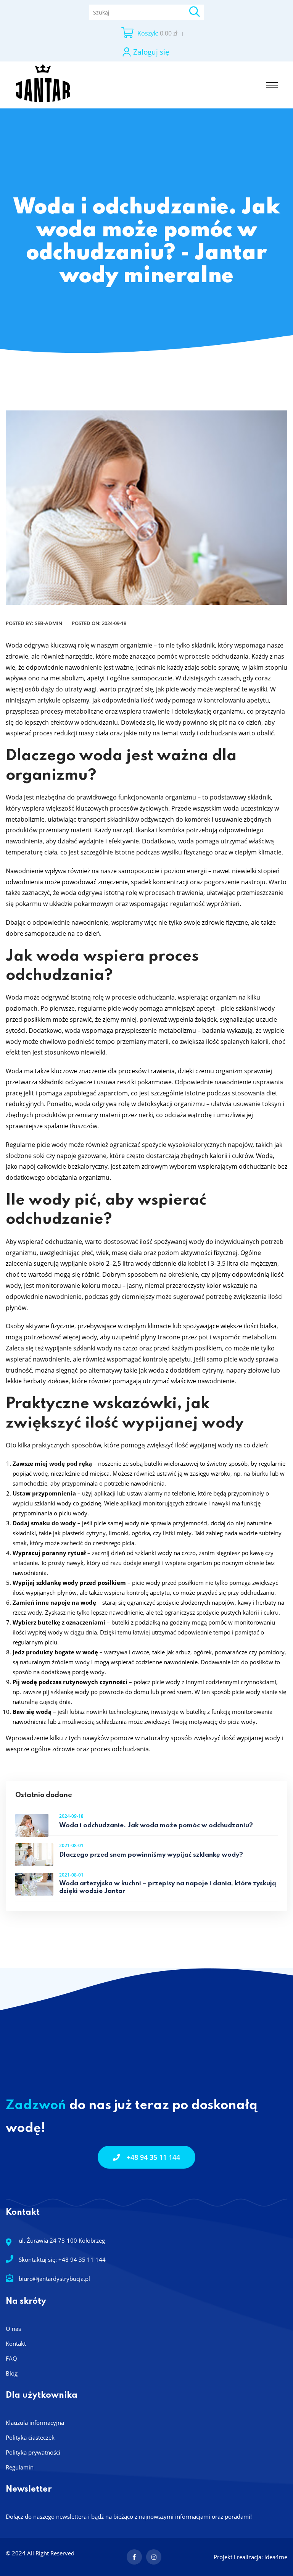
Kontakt (16, 2343)
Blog (12, 2373)
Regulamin (20, 2467)
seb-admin (48, 623)
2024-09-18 (114, 623)
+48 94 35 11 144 (153, 2157)
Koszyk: (148, 33)
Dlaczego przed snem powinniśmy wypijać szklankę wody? (151, 1855)
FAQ (11, 2358)
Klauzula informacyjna (35, 2423)
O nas (13, 2329)
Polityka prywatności (33, 2452)
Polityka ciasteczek (30, 2437)
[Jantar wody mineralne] (43, 84)
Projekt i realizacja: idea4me (250, 2557)
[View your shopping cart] (127, 33)
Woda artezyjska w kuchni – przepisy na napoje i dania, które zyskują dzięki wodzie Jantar (168, 1887)
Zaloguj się (151, 52)
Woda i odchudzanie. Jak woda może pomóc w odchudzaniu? (156, 1826)
